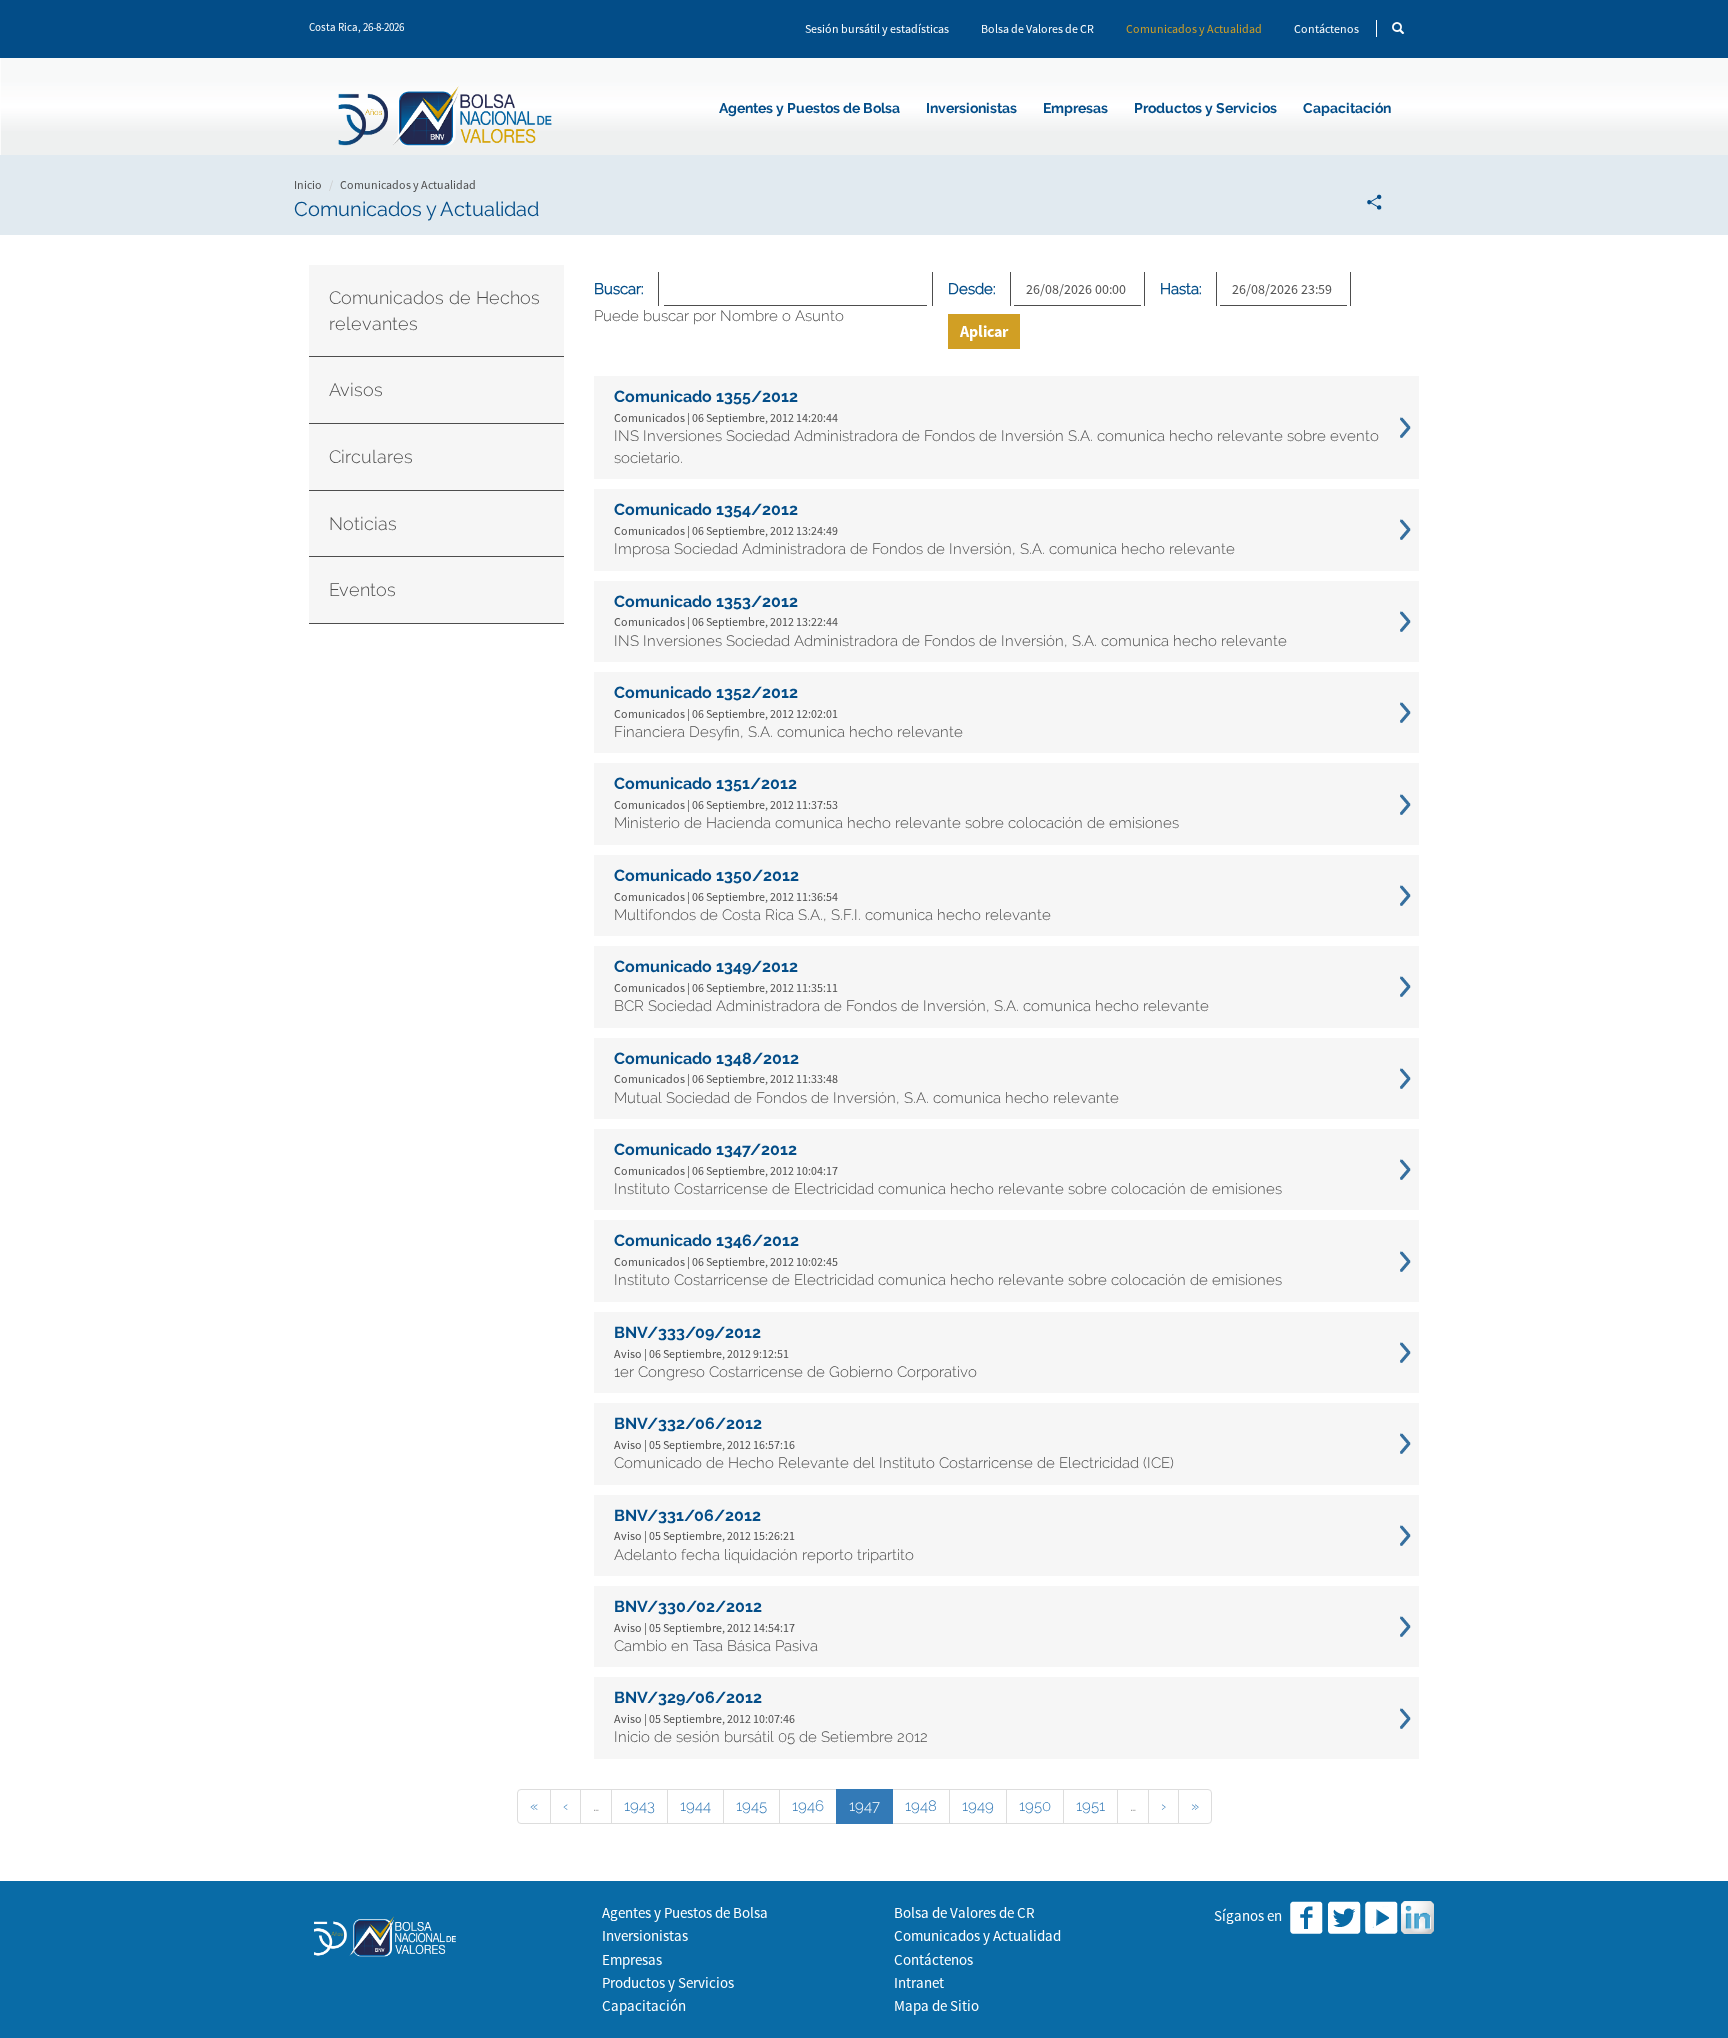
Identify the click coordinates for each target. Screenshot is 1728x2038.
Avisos (356, 389)
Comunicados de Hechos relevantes (434, 310)
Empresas (1075, 108)
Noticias (363, 523)
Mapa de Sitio (936, 2005)
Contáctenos (1326, 28)
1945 (751, 1806)
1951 (1090, 1806)
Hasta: (1181, 289)
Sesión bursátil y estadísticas (877, 28)
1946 (808, 1806)
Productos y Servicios (1205, 108)
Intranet (919, 1982)
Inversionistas (971, 108)
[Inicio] (448, 119)
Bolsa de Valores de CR (1037, 28)
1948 (921, 1806)
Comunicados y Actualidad (1194, 28)
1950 (1035, 1806)
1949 (978, 1806)
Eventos (362, 589)
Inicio (308, 184)
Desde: (972, 289)
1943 (639, 1806)
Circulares (371, 456)
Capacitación (1347, 108)
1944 (695, 1806)
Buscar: (619, 289)
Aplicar (984, 331)
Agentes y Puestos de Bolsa (809, 108)
